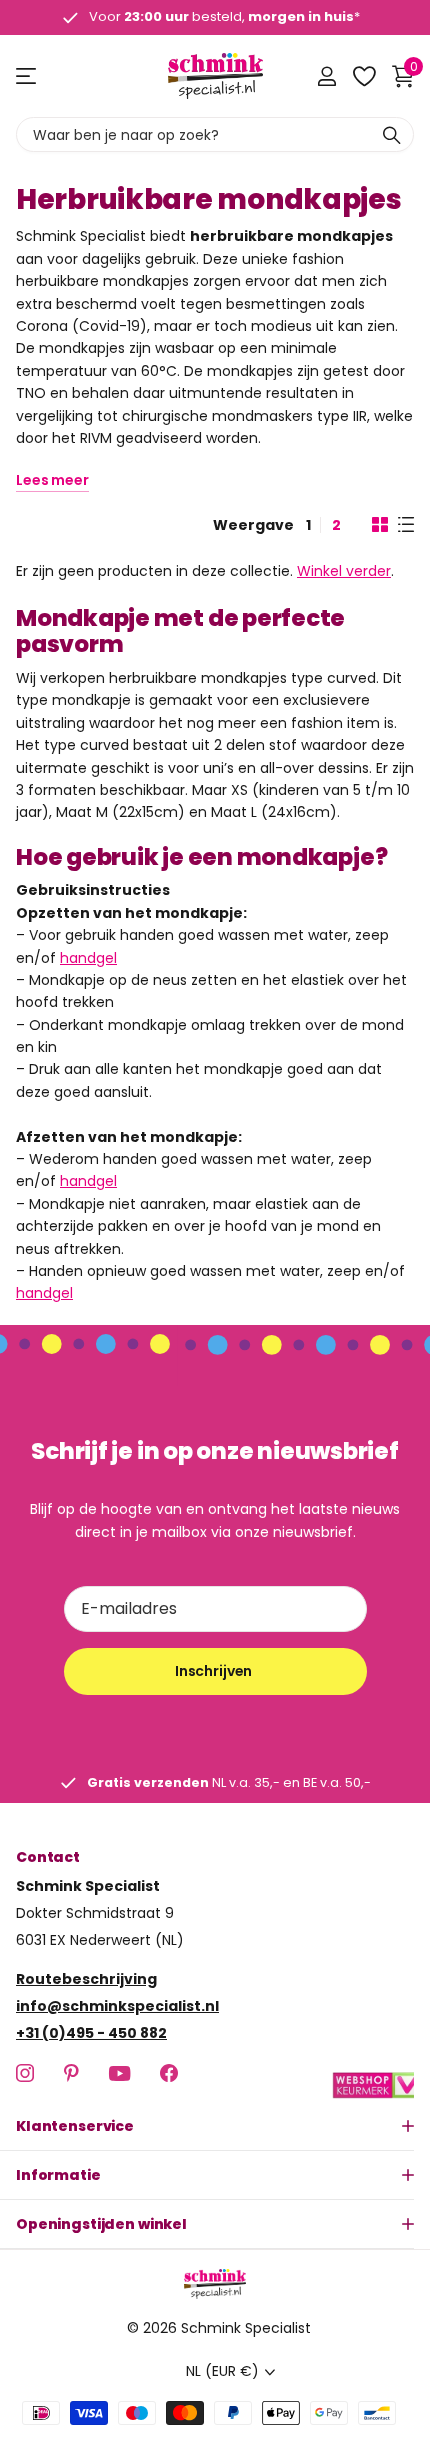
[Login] (326, 76)
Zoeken (392, 134)
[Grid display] (380, 525)
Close (215, 2126)
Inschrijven (215, 1671)
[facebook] (169, 2073)
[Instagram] (25, 2073)
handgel (88, 958)
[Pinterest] (71, 2073)
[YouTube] (119, 2072)
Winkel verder (344, 571)
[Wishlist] (363, 76)
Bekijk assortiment (27, 76)
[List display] (406, 525)
